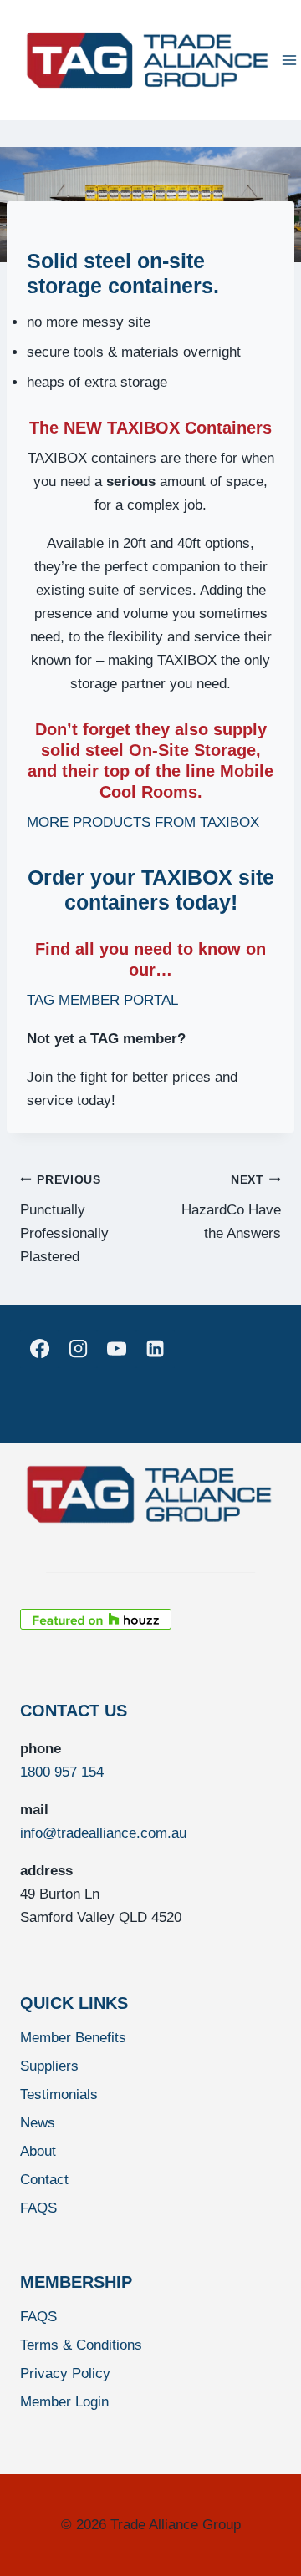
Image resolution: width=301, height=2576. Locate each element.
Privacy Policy (65, 2373)
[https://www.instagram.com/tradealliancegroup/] (78, 1349)
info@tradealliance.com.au (103, 1833)
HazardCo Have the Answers (231, 1207)
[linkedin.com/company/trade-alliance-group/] (156, 1349)
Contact (44, 2180)
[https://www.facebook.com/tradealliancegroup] (39, 1349)
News (38, 2123)
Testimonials (59, 2094)
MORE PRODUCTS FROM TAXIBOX (143, 822)
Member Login (64, 2402)
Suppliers (49, 2066)
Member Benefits (73, 2038)
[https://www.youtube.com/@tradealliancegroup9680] (116, 1349)
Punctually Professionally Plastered (64, 1219)
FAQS (38, 2208)
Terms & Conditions (81, 2345)
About (38, 2151)
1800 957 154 (62, 1772)
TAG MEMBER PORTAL (102, 1000)
